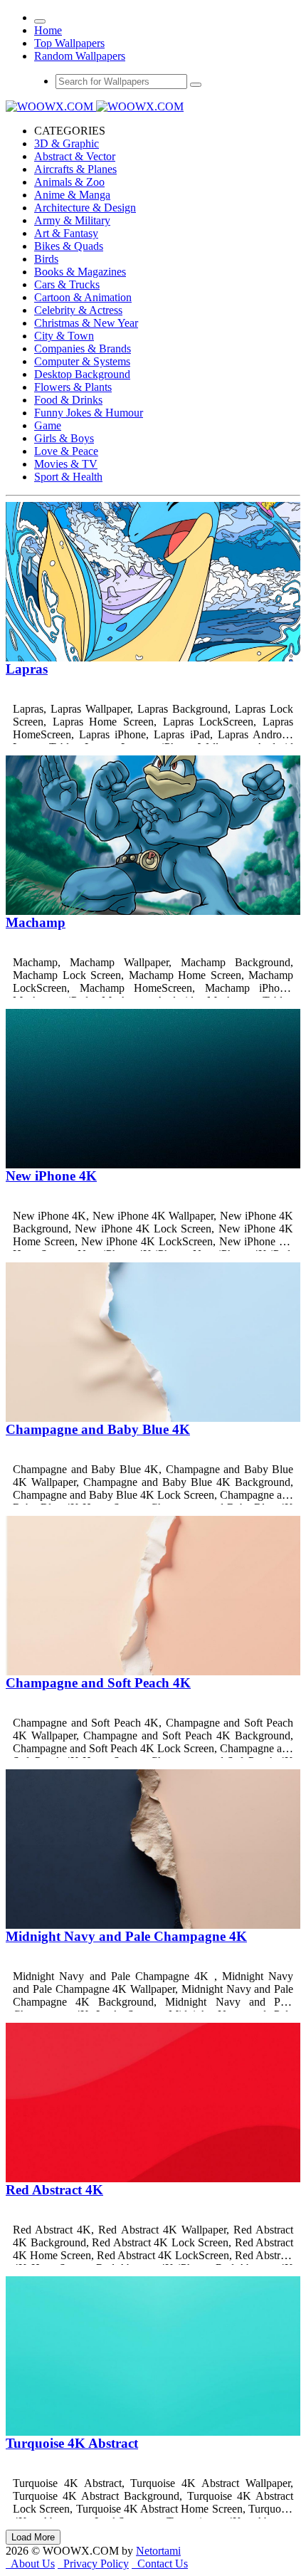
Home (48, 30)
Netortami (158, 2551)
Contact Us (160, 2564)
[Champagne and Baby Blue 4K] (153, 1418)
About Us (30, 2564)
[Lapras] (153, 658)
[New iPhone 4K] (153, 1164)
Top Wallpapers (69, 43)
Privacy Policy (93, 2564)
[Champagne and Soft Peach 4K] (153, 1671)
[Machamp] (153, 911)
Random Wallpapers (80, 56)
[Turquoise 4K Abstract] (153, 2432)
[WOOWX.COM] (95, 106)
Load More (33, 2537)
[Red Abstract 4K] (153, 2178)
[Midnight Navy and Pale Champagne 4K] (153, 1925)
